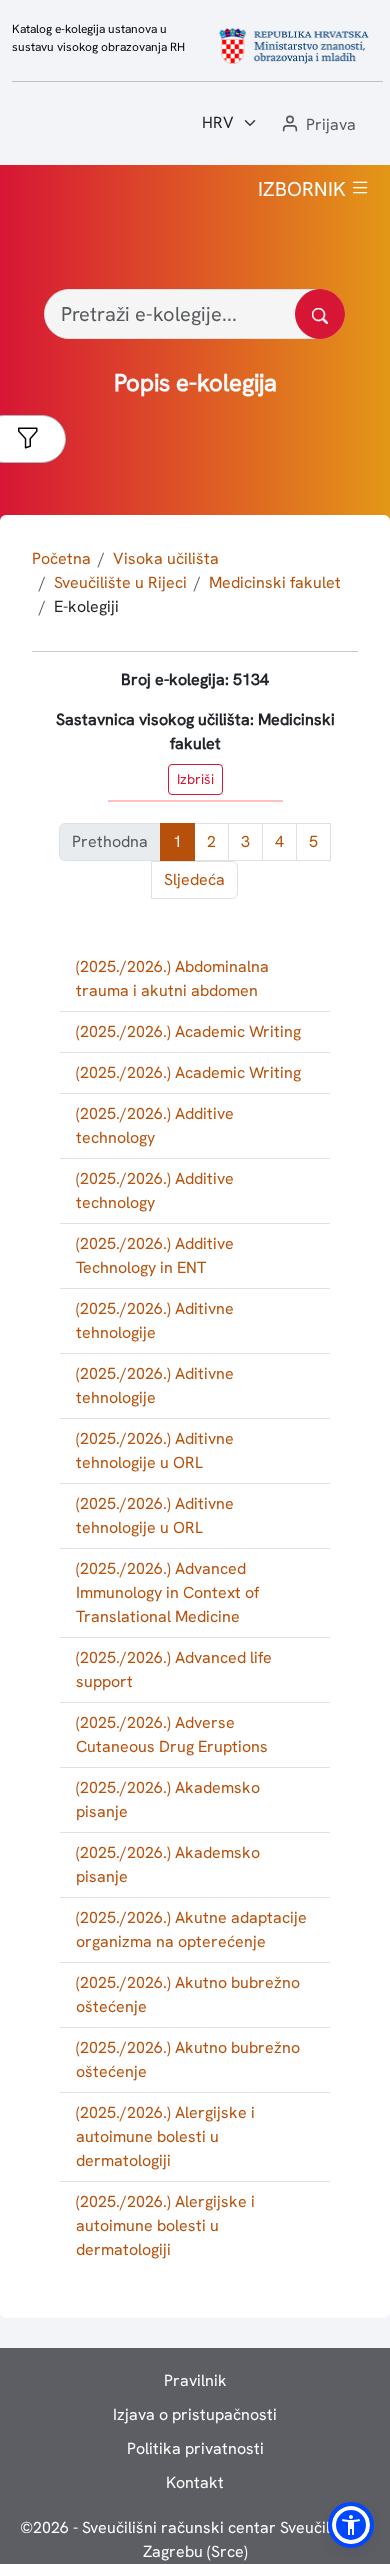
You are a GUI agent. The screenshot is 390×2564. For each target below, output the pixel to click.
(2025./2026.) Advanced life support (174, 1669)
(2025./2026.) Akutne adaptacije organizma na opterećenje (191, 1929)
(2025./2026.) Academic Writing (188, 1031)
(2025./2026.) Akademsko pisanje (168, 1799)
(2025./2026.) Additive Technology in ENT (155, 1255)
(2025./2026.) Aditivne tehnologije (155, 1320)
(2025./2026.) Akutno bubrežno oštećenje (188, 1994)
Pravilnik (195, 2380)
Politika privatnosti (195, 2448)
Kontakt (195, 2482)
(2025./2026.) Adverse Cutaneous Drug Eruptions (172, 1734)
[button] (317, 125)
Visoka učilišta (166, 558)
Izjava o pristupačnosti (195, 2414)
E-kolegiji (86, 606)
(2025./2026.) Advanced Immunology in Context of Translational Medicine (167, 1592)
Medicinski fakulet (275, 582)
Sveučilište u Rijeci (120, 582)
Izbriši (195, 779)
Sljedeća (194, 879)
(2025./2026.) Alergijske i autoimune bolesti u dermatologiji (165, 2136)
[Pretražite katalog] (320, 314)
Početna (61, 558)
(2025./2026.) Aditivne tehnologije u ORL (155, 1450)
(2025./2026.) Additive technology (155, 1125)
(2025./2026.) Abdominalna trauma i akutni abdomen (172, 978)
